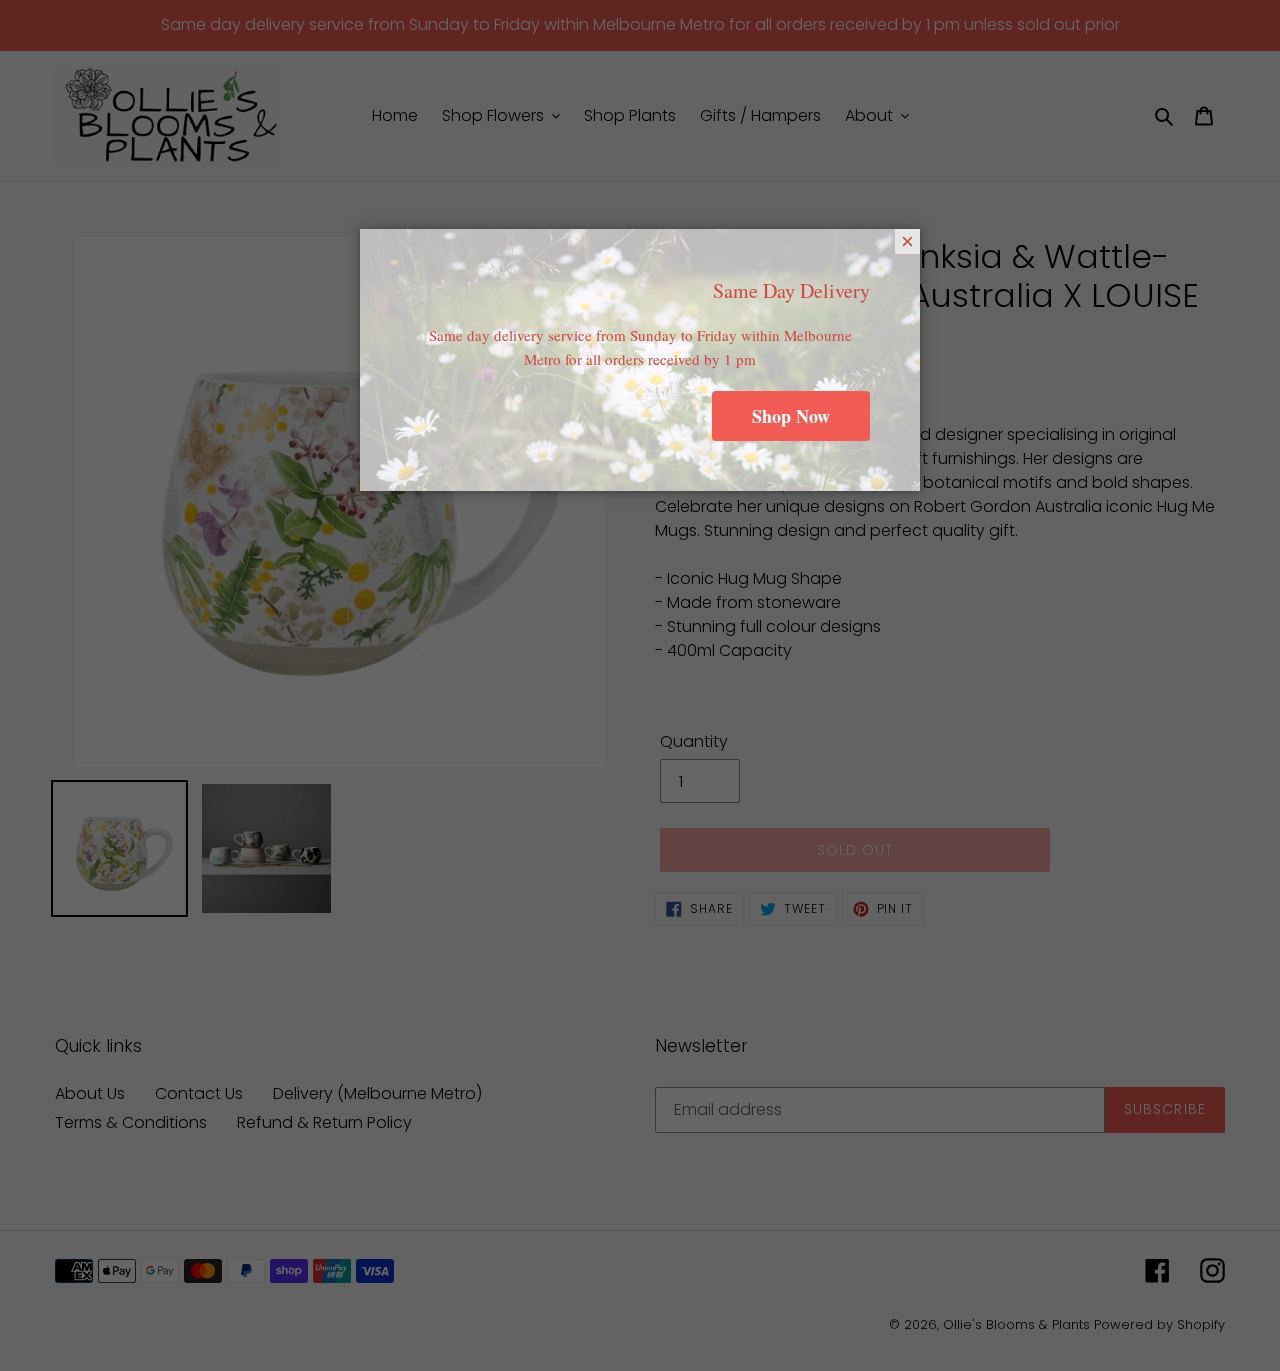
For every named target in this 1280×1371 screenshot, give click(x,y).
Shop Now (791, 416)
